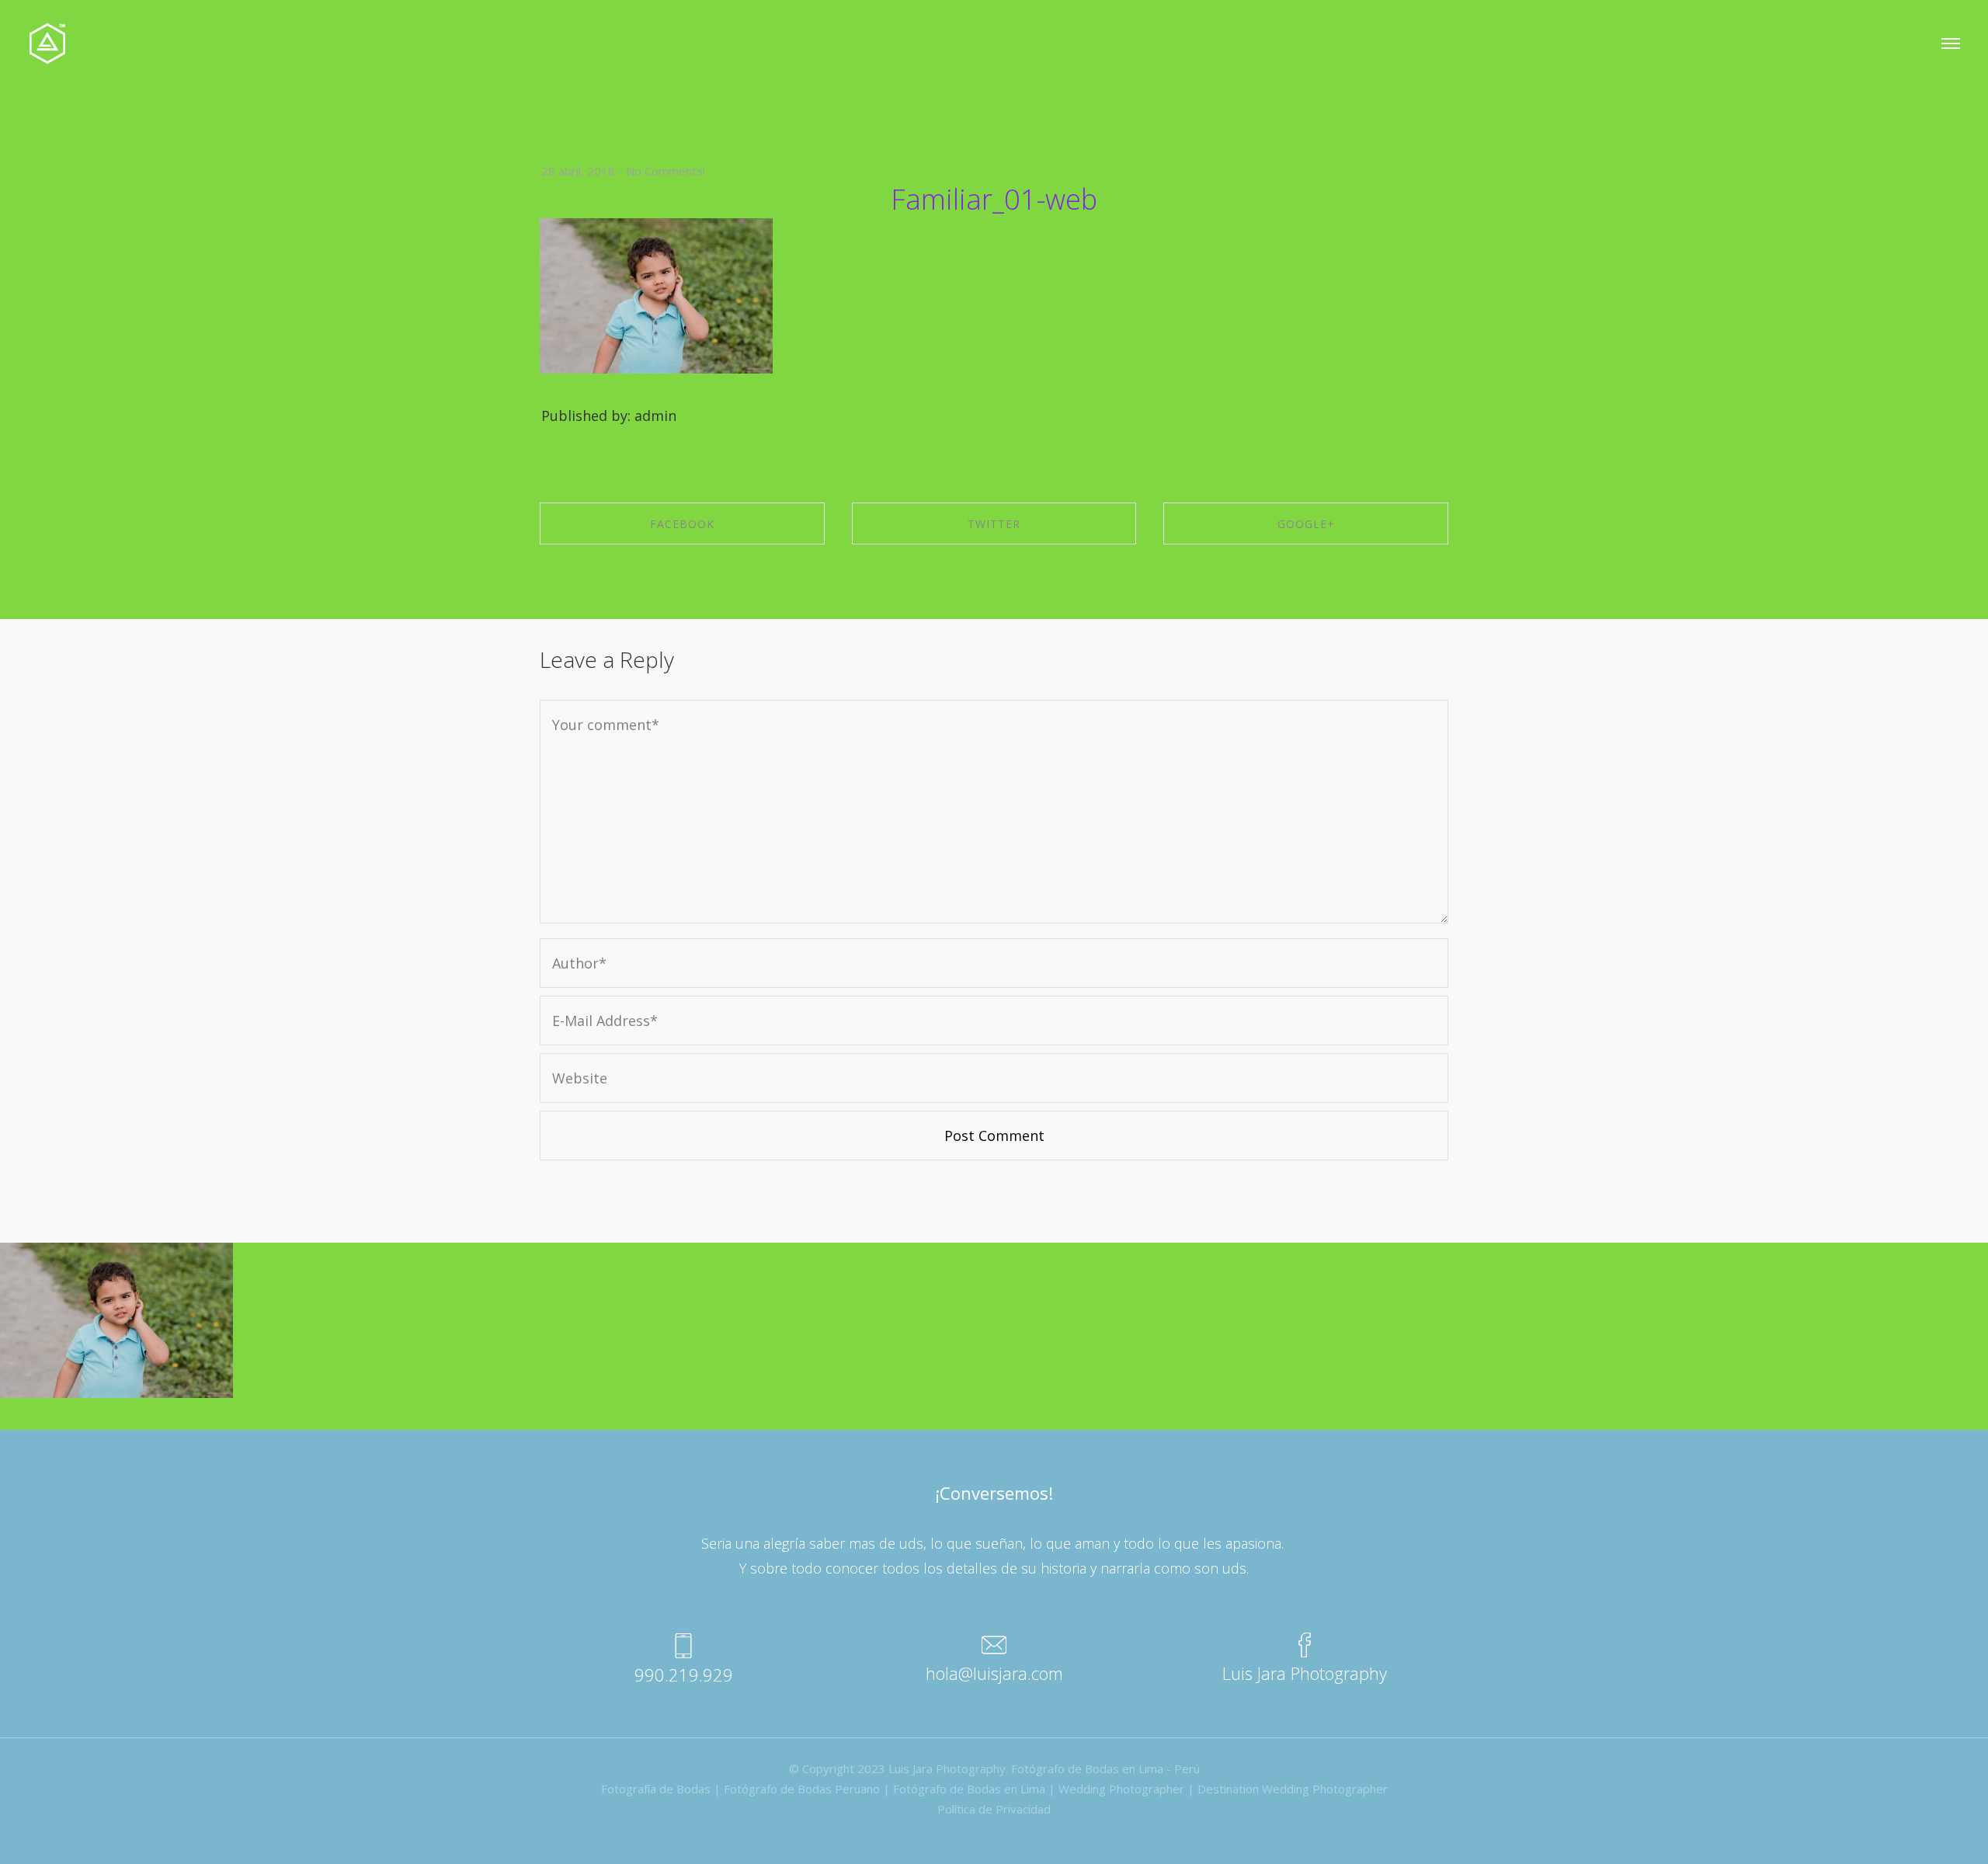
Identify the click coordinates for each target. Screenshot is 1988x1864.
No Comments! (666, 171)
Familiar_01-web (994, 199)
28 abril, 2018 (578, 171)
